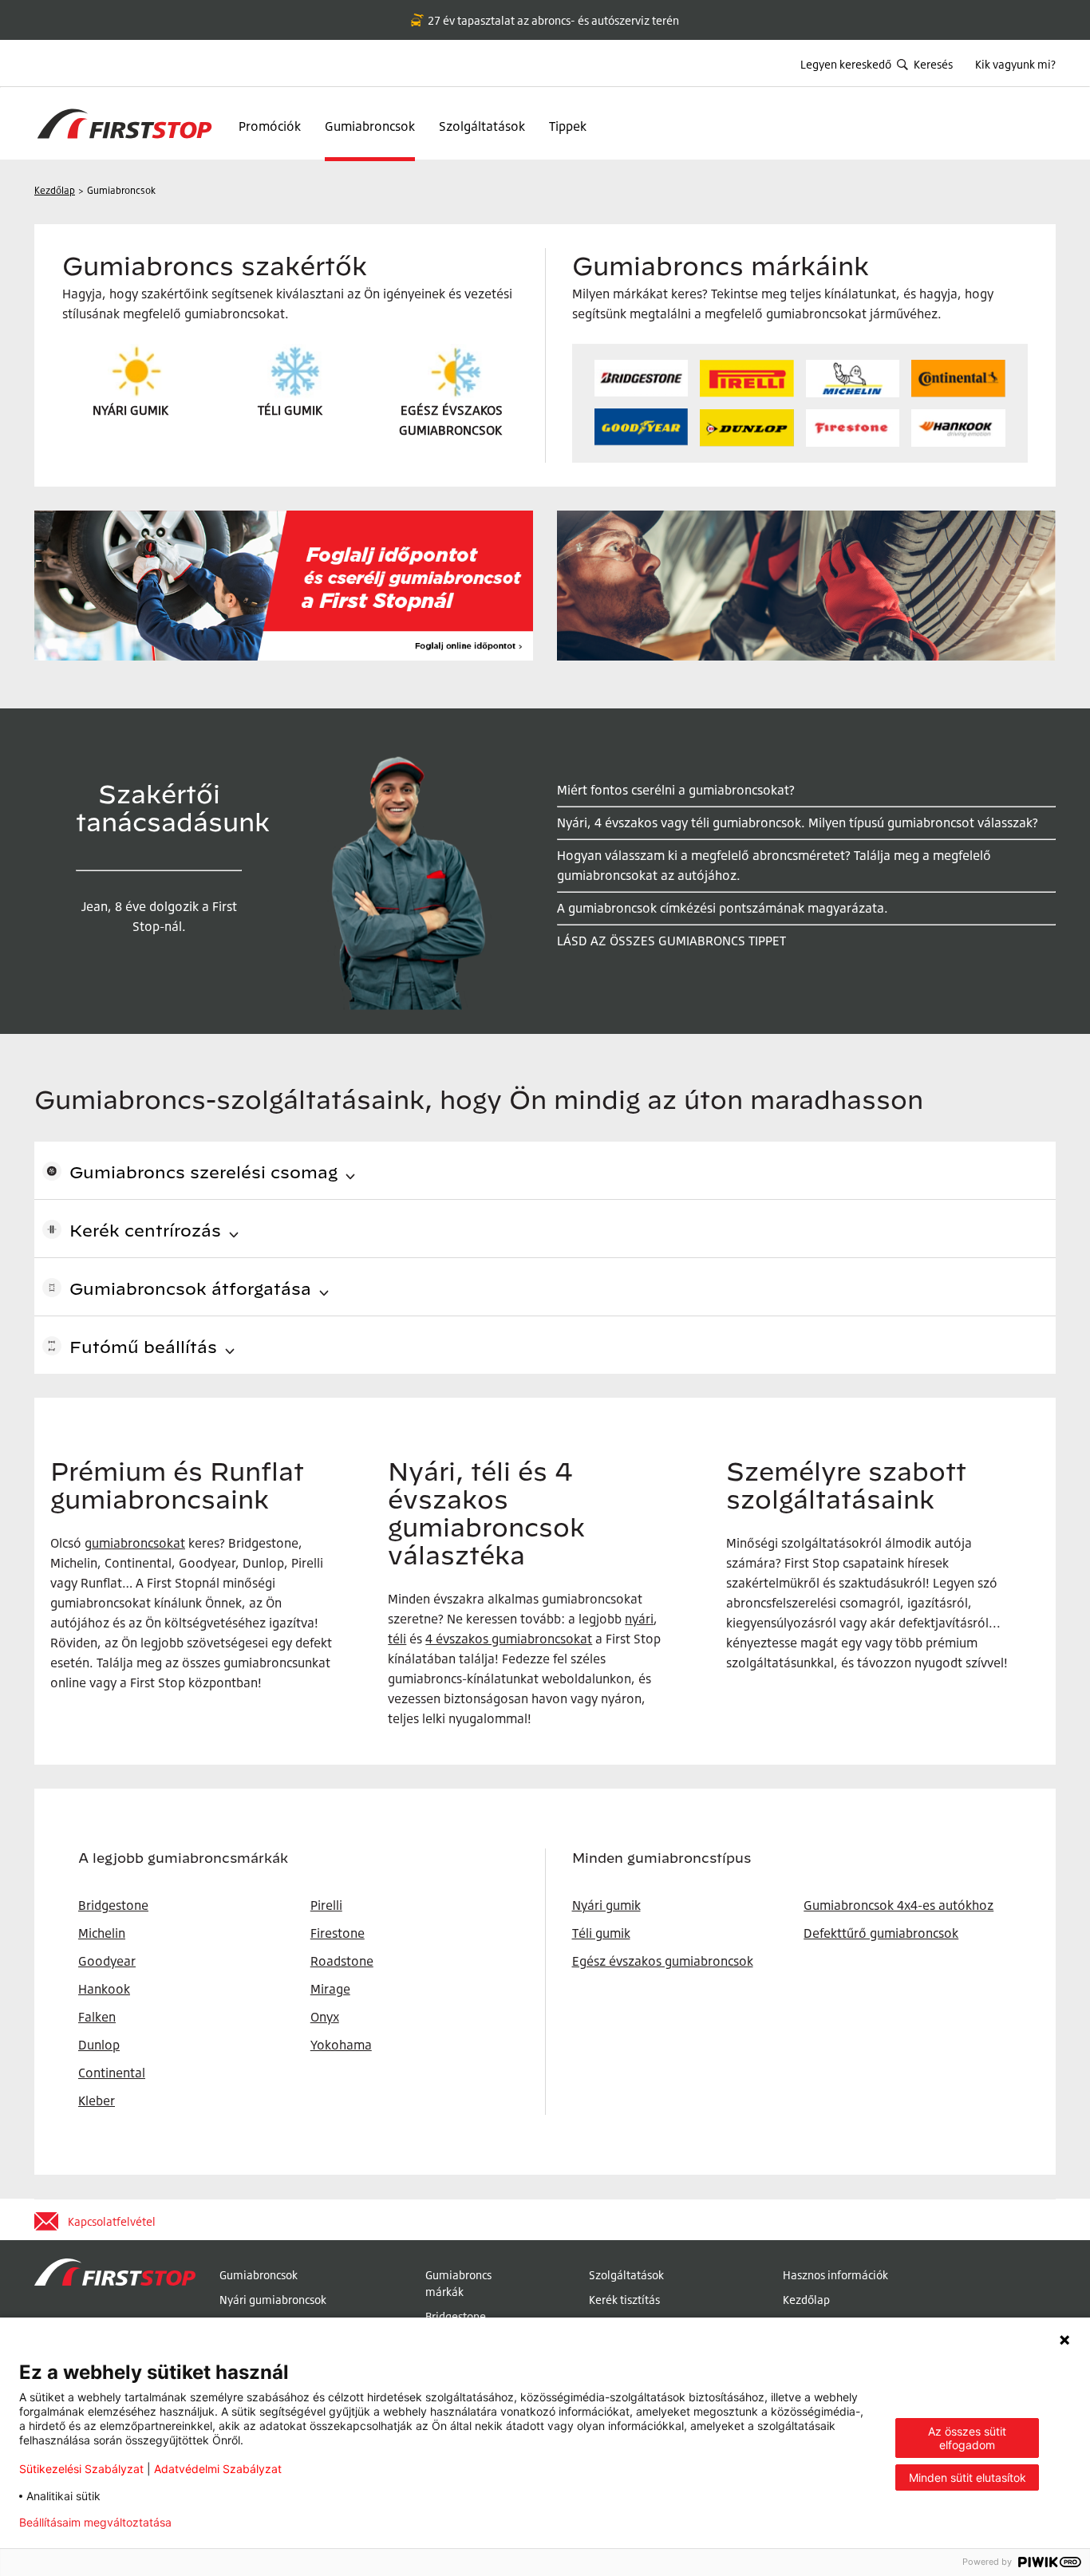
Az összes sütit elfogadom (967, 2438)
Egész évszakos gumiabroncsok (663, 1961)
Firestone (338, 1933)
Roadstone (342, 1961)
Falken (97, 2017)
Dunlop (99, 2045)
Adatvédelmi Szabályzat (218, 2469)
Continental (112, 2073)
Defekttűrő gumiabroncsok (881, 1933)
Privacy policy (234, 2523)
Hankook (104, 1989)
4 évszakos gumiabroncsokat (509, 1639)
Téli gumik (601, 1933)
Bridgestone (456, 2316)
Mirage (330, 1989)
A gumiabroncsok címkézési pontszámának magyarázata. (723, 908)
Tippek (568, 126)
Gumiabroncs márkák (458, 2283)
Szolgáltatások (482, 126)
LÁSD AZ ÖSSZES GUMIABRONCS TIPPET (671, 941)
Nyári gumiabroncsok (273, 2300)
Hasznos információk (835, 2275)
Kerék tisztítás (624, 2300)
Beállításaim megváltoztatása (95, 2523)
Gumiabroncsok (370, 126)
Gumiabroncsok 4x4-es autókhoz (898, 1905)
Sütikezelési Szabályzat (81, 2469)
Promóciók (270, 126)
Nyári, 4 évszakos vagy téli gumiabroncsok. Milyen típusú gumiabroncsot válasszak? (798, 823)
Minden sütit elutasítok (968, 2477)
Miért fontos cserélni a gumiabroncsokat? (676, 790)
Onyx (325, 2017)
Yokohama (341, 2045)
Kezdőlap (806, 2300)
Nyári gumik (606, 1905)
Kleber (97, 2101)
